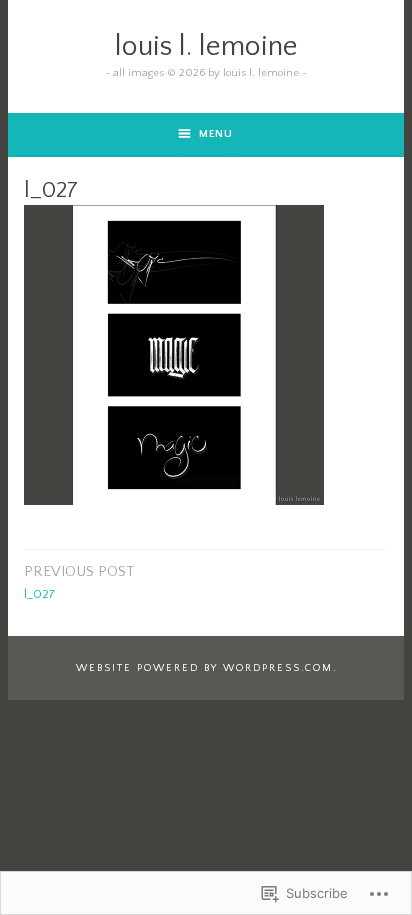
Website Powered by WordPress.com (204, 668)
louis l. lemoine (206, 46)
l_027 (79, 582)
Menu (216, 134)
